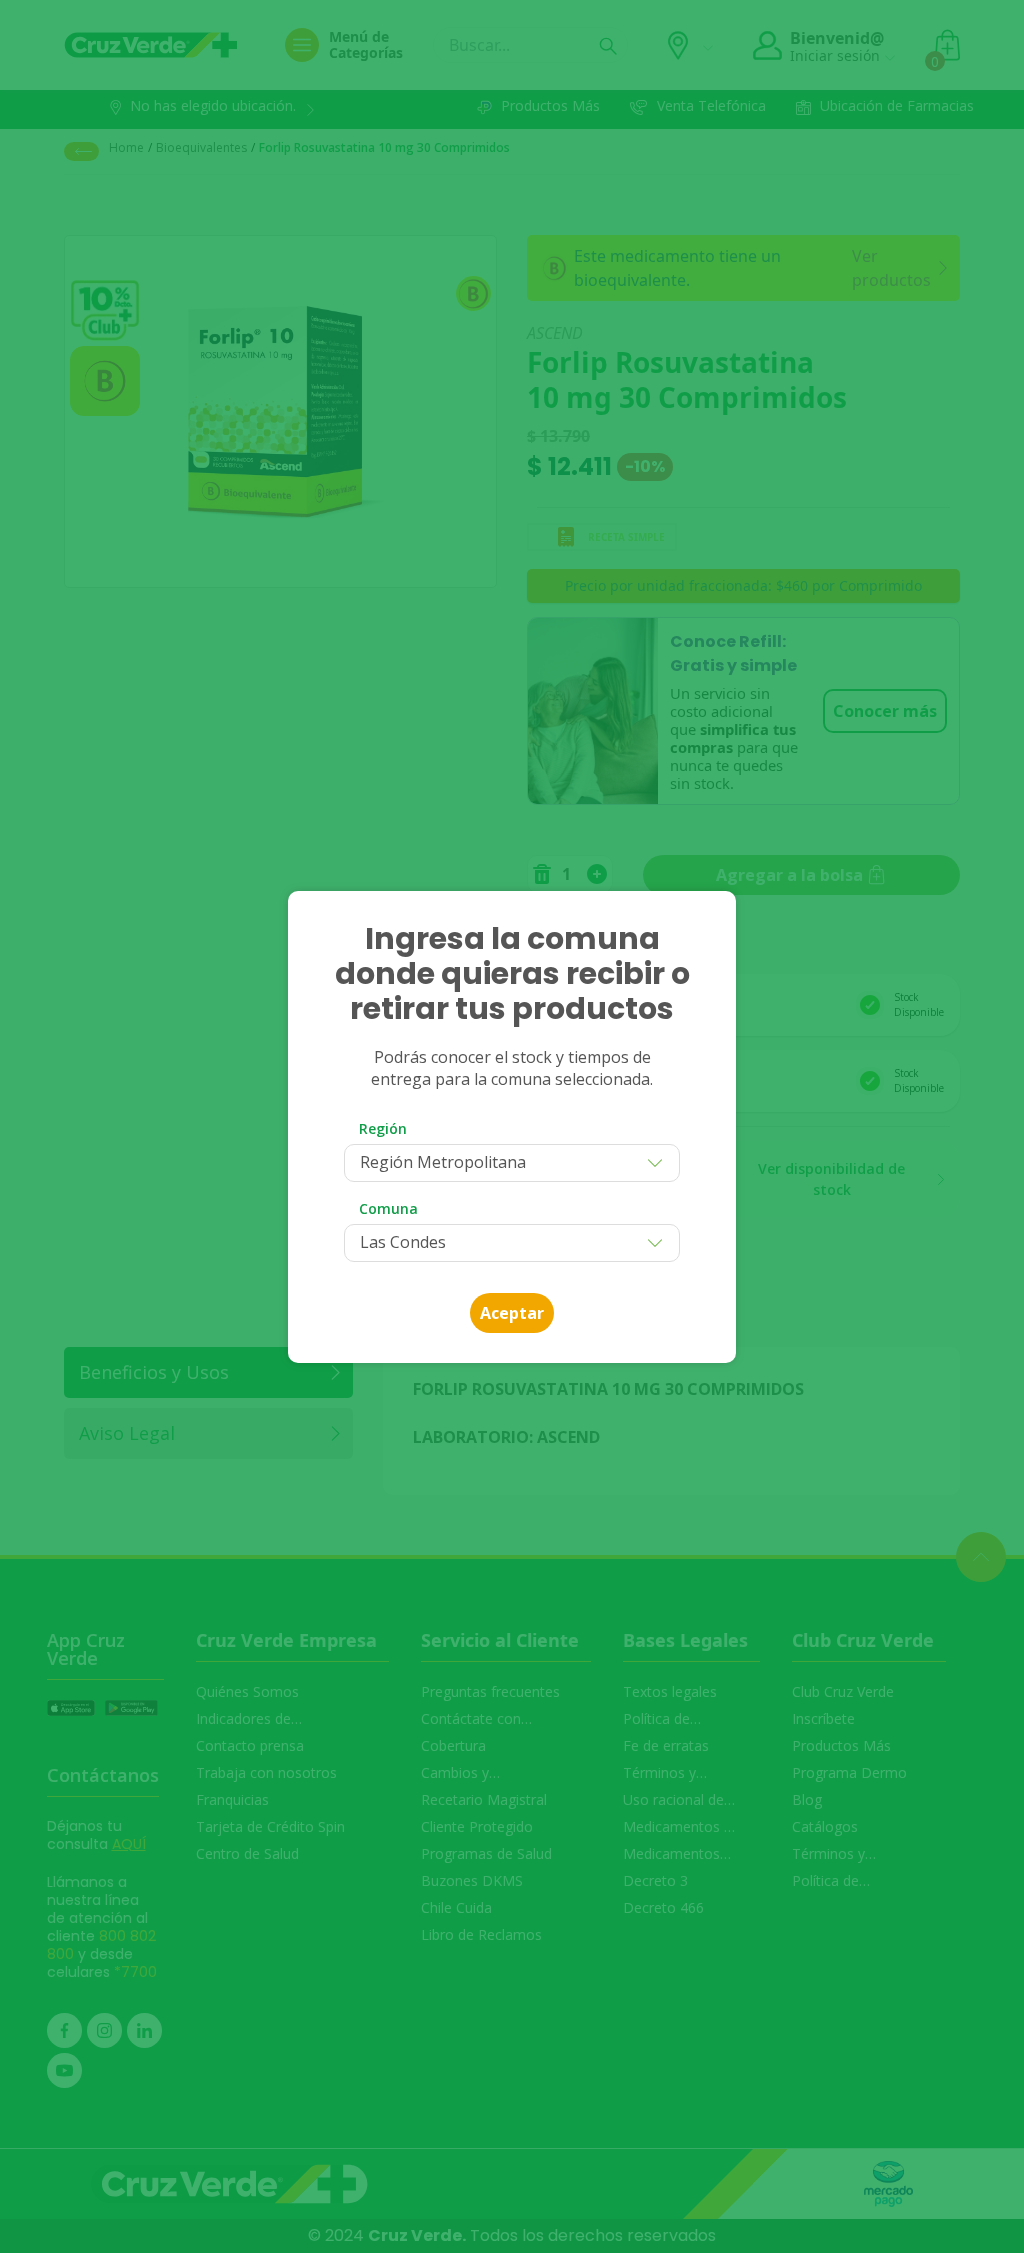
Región (383, 1128)
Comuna (388, 1208)
